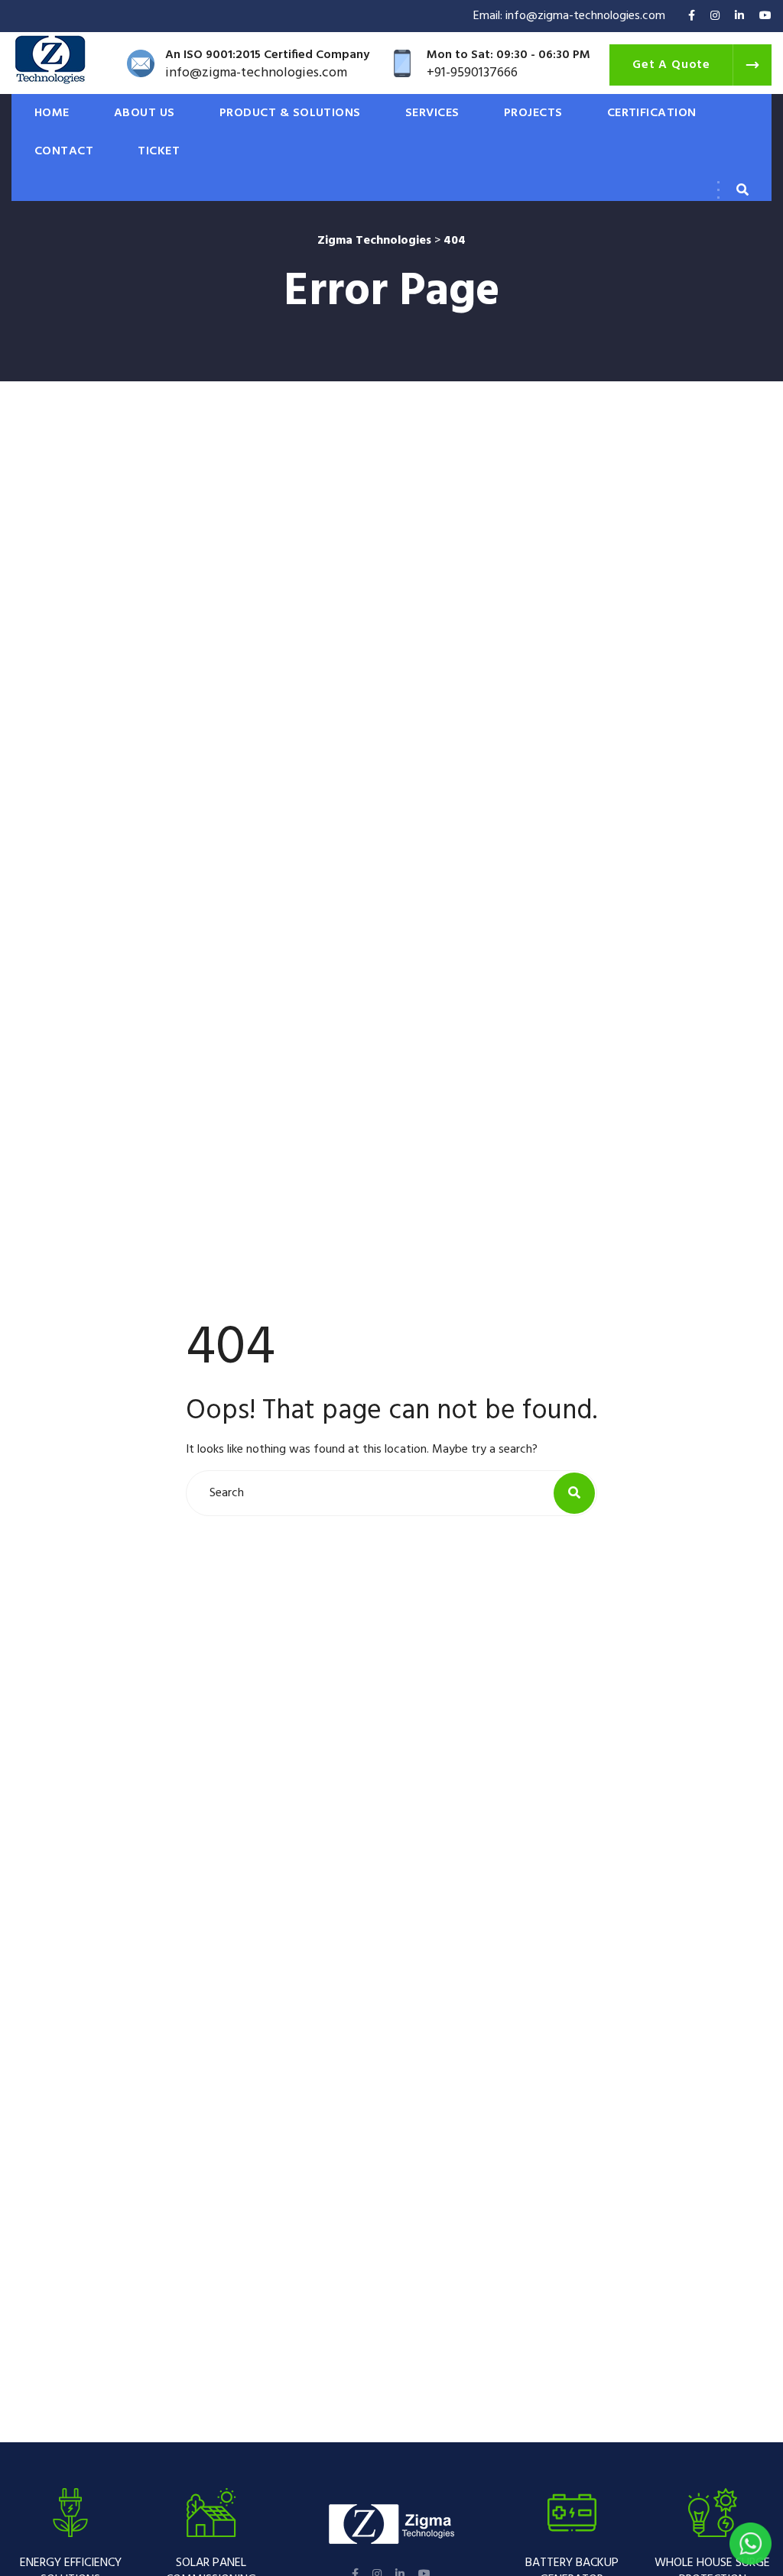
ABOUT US (145, 113)
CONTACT (64, 151)
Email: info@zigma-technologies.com (569, 16)
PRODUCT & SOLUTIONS (290, 113)
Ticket (159, 151)
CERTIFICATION (652, 113)
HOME (52, 113)
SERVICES (432, 113)
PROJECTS (533, 113)
